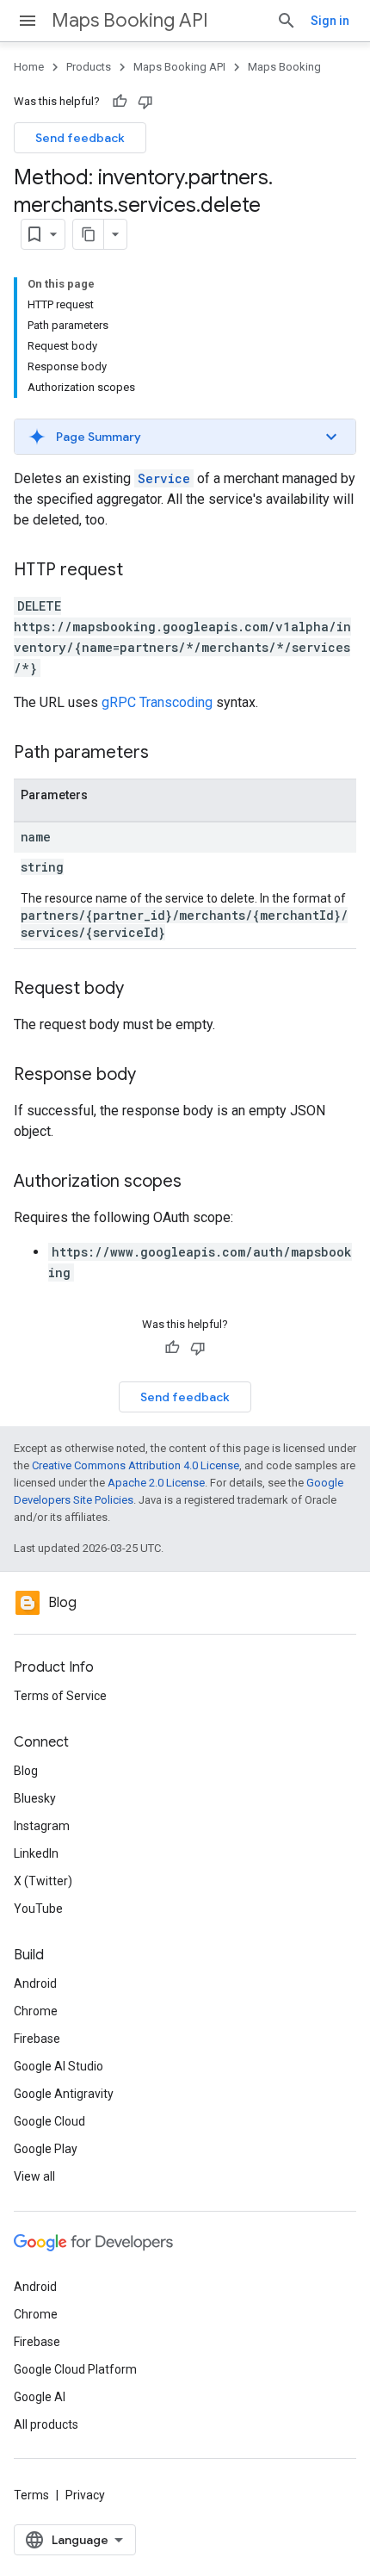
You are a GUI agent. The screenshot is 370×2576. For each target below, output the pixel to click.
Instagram (42, 1826)
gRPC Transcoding (157, 702)
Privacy (85, 2495)
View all (34, 2176)
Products (89, 67)
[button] (185, 437)
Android (35, 1983)
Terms (31, 2495)
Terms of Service (60, 1696)
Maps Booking (284, 67)
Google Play (46, 2149)
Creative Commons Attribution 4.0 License (136, 1465)
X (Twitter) (43, 1881)
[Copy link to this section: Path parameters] (166, 754)
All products (46, 2424)
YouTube (38, 1909)
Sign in (330, 21)
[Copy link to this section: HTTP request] (140, 571)
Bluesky (35, 1798)
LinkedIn (36, 1853)
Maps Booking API (130, 20)
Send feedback (80, 138)
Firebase (37, 2039)
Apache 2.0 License (156, 1483)
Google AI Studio (59, 2066)
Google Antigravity (64, 2094)
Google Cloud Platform (75, 2369)
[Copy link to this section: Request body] (141, 990)
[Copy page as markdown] (89, 234)
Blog (26, 1771)
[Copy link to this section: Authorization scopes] (199, 1182)
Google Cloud (49, 2121)
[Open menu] (28, 21)
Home (29, 67)
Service (164, 478)
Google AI (40, 2397)
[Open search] (287, 21)
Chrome (36, 2011)
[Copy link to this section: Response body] (153, 1076)
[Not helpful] (145, 102)
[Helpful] (120, 102)
